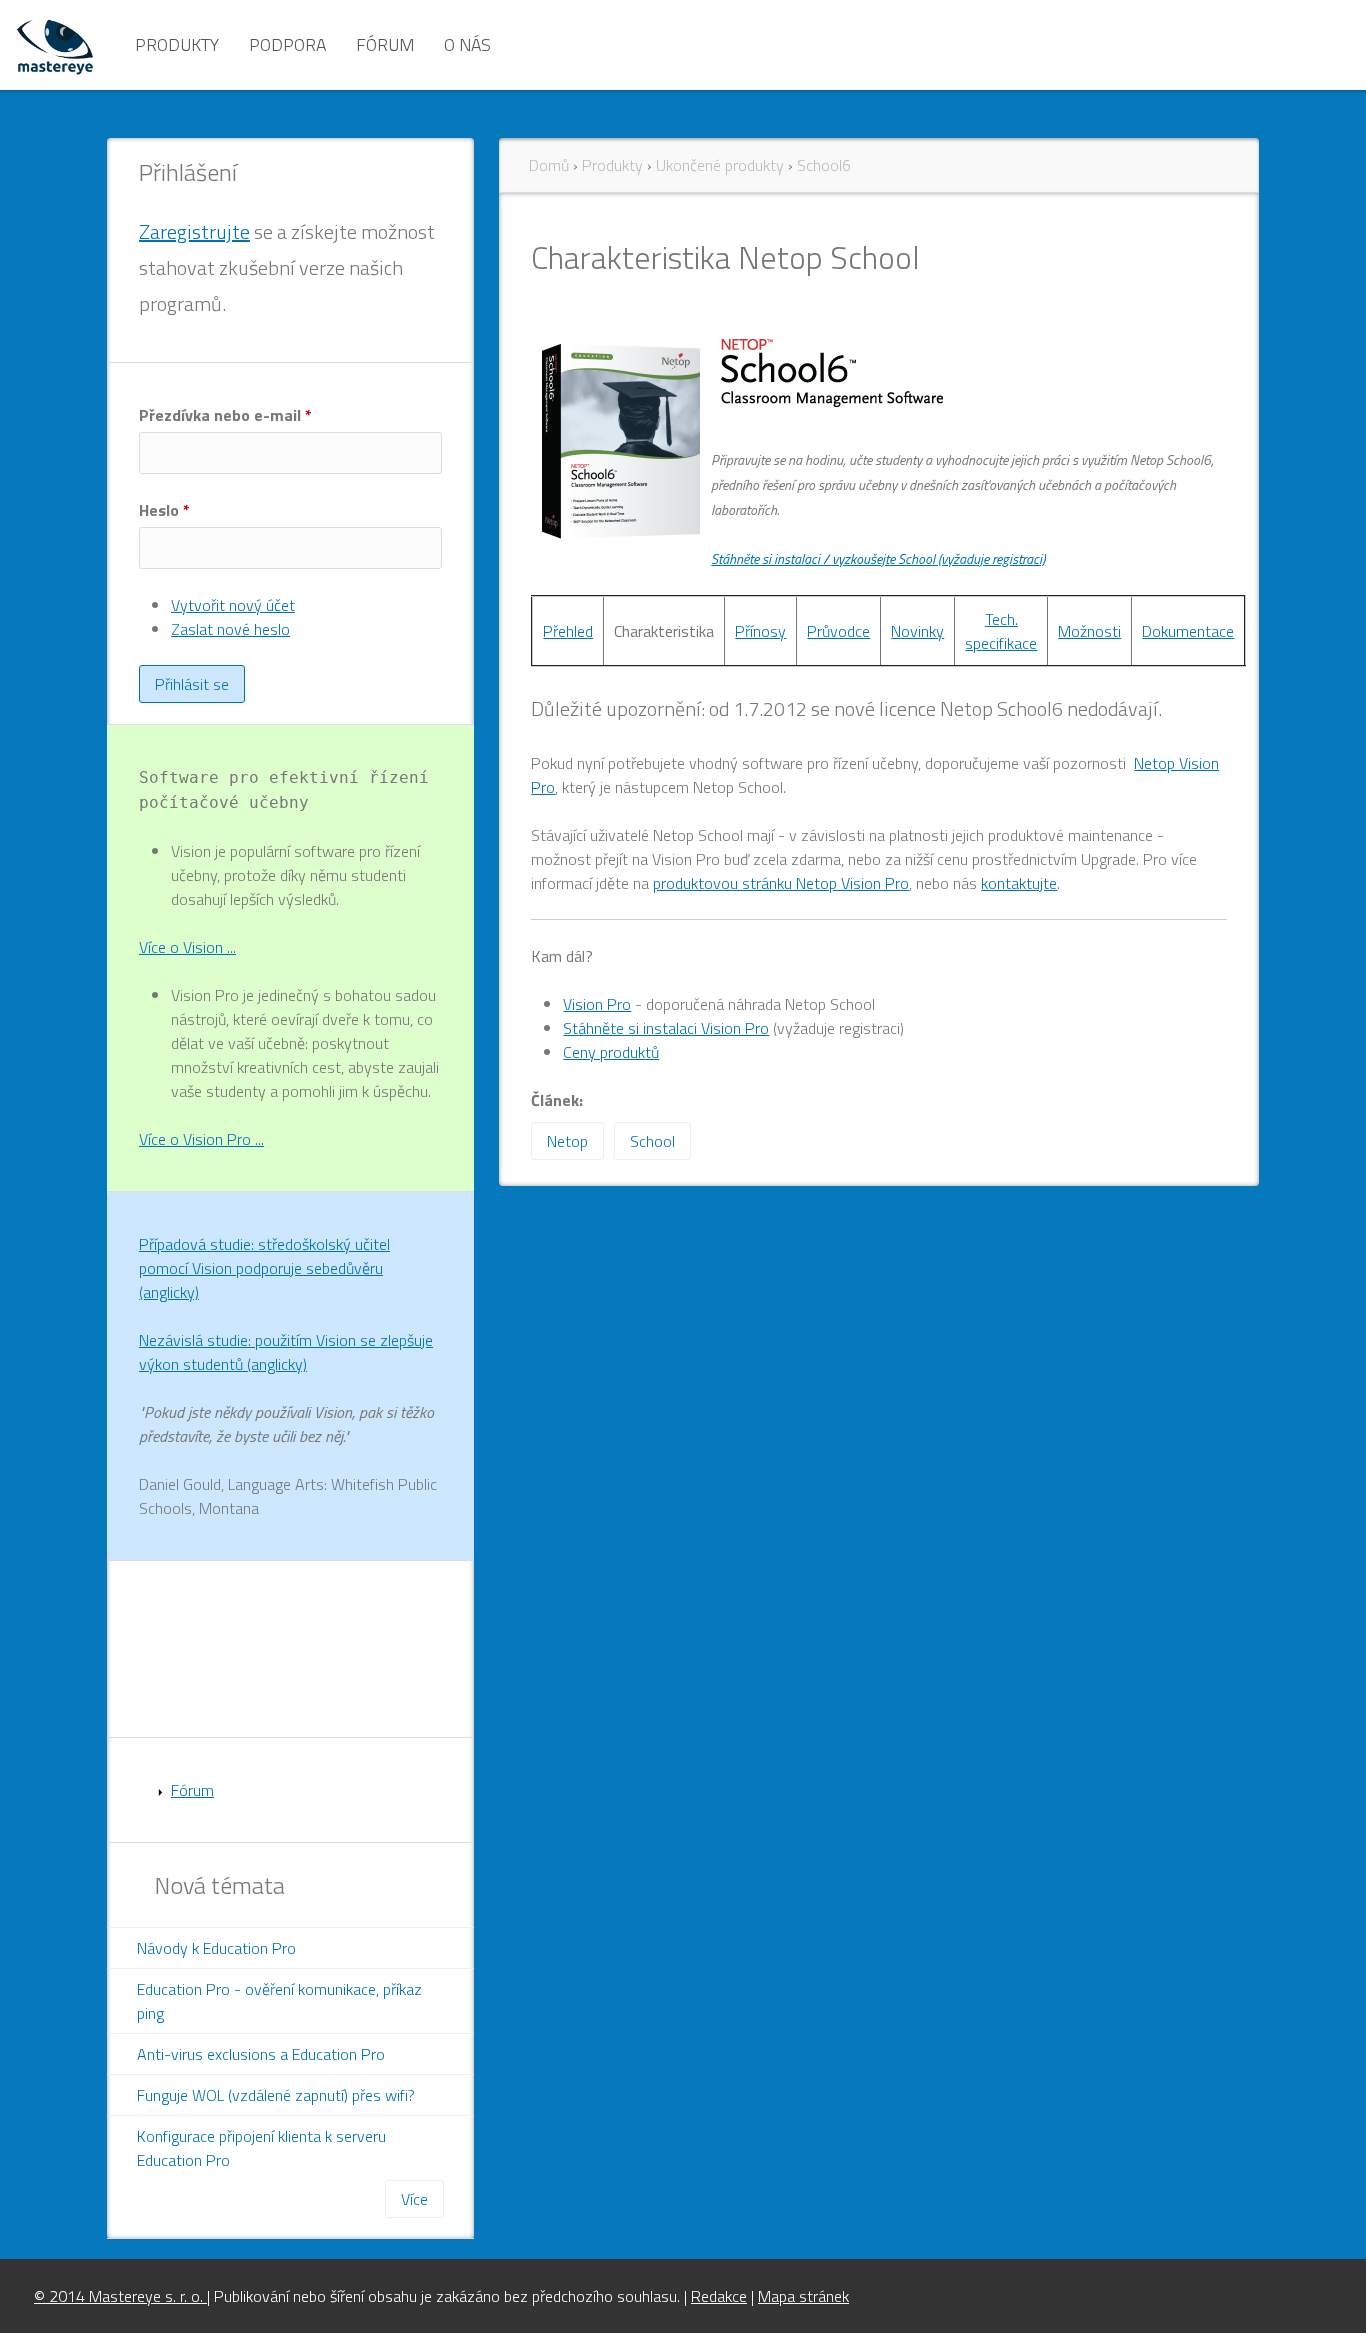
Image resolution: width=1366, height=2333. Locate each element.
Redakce (719, 2296)
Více (414, 2199)
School (652, 1141)
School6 (824, 165)
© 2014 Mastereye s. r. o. (120, 2296)
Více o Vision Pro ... (201, 1139)
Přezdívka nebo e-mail (225, 415)
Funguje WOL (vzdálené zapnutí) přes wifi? (276, 2095)
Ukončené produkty (720, 165)
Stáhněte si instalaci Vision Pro (666, 1028)
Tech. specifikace (1001, 631)
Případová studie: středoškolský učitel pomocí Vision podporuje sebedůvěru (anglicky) (264, 1268)
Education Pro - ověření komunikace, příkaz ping (279, 2001)
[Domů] (55, 45)
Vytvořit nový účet (233, 605)
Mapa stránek (803, 2296)
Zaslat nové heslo (230, 629)
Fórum (385, 44)
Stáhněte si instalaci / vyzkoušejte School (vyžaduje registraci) (878, 558)
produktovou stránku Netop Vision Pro (781, 883)
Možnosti (1089, 631)
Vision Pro (597, 1004)
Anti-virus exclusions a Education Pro (261, 2054)
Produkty (177, 44)
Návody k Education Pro (216, 1948)
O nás (467, 44)
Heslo (164, 510)
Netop (567, 1141)
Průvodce (838, 631)
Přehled (568, 631)
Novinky (917, 631)
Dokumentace (1188, 631)
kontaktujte (1019, 883)
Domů (549, 165)
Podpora (287, 44)
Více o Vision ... (187, 947)
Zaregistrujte (194, 231)
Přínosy (760, 631)
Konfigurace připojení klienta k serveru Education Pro (261, 2148)
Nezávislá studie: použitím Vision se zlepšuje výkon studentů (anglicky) (286, 1352)
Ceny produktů (611, 1052)
